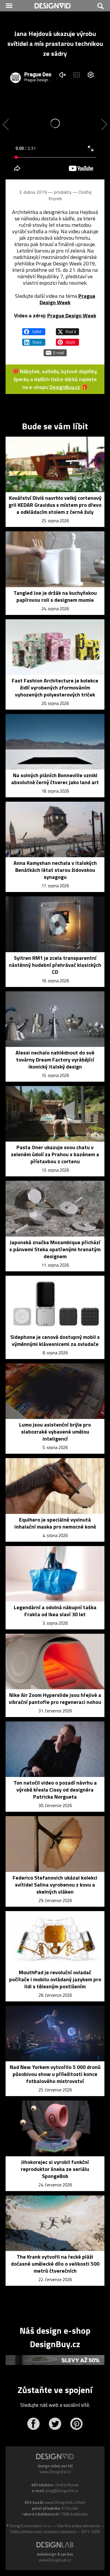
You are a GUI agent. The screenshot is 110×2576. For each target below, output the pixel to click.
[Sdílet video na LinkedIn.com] (34, 340)
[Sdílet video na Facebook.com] (34, 329)
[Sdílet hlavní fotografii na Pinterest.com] (67, 340)
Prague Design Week (67, 299)
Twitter (55, 2424)
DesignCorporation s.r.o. (31, 2526)
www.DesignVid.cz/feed (65, 2502)
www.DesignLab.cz (55, 2560)
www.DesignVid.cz (55, 2472)
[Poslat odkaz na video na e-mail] (55, 350)
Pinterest (76, 2424)
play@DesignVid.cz (62, 2491)
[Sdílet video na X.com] (67, 329)
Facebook (34, 2424)
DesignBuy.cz (65, 387)
